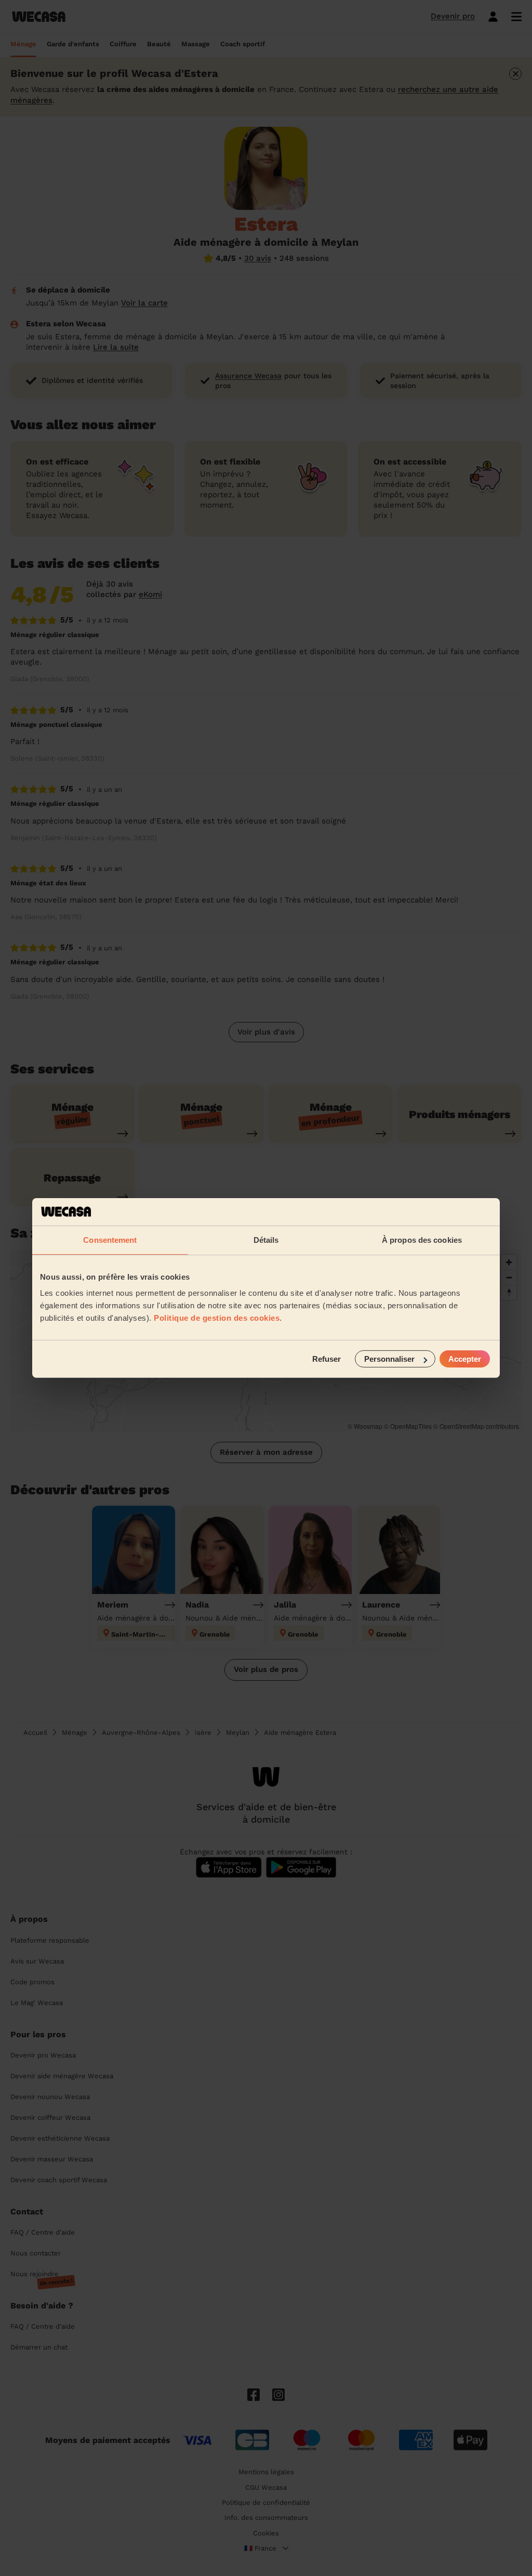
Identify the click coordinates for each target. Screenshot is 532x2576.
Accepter (465, 1359)
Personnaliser (389, 1359)
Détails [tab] (266, 1239)
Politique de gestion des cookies (217, 1318)
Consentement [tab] (110, 1239)
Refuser (327, 1359)
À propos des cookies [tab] (422, 1239)
